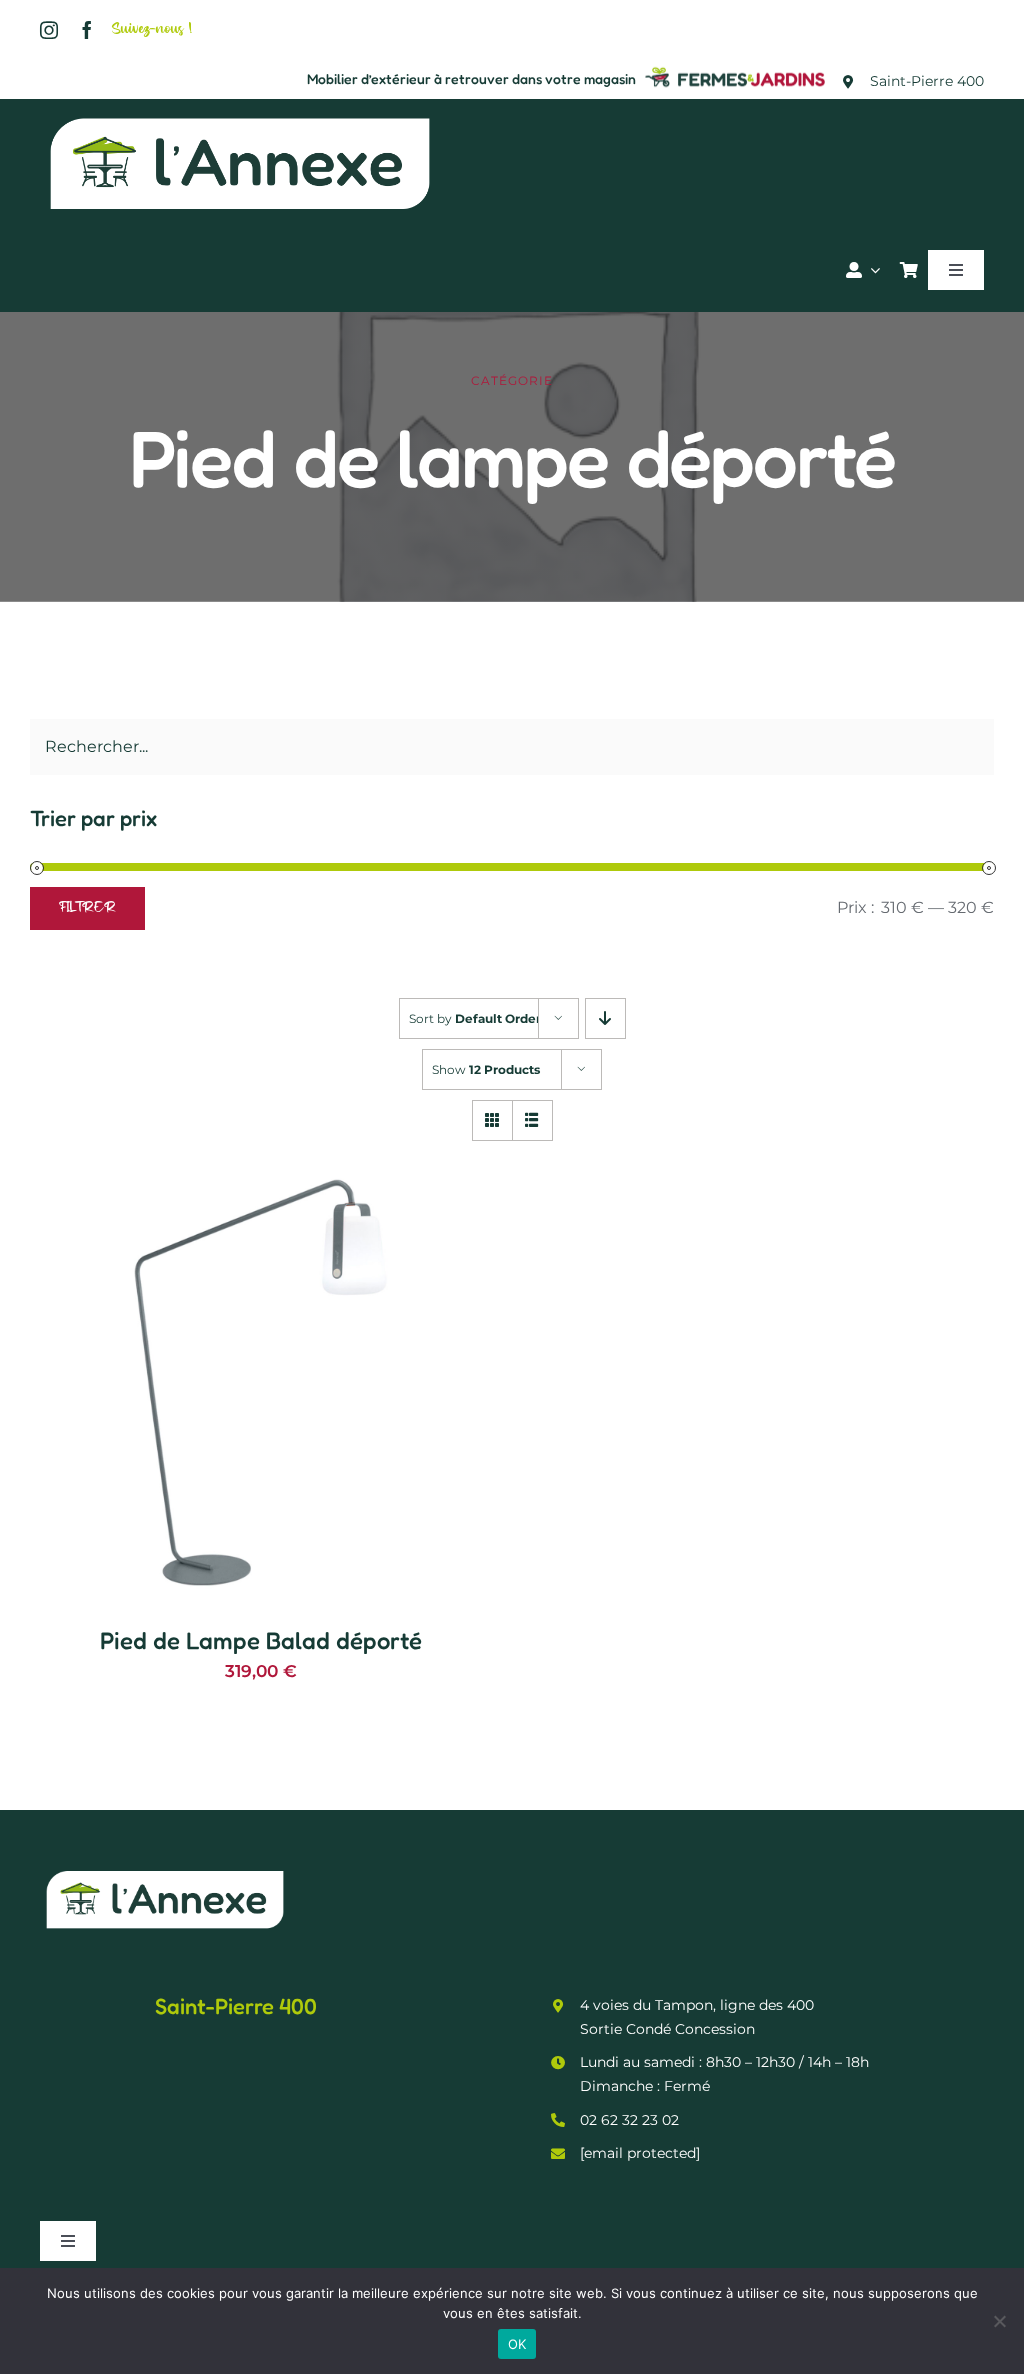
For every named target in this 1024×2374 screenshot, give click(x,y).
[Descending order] (605, 1018)
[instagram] (49, 30)
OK (517, 2344)
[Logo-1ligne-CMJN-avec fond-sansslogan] (736, 69)
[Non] (999, 2321)
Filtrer (87, 908)
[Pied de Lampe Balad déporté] (261, 1164)
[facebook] (87, 30)
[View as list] (532, 1120)
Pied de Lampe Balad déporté (261, 1640)
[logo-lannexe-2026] (240, 116)
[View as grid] (492, 1120)
